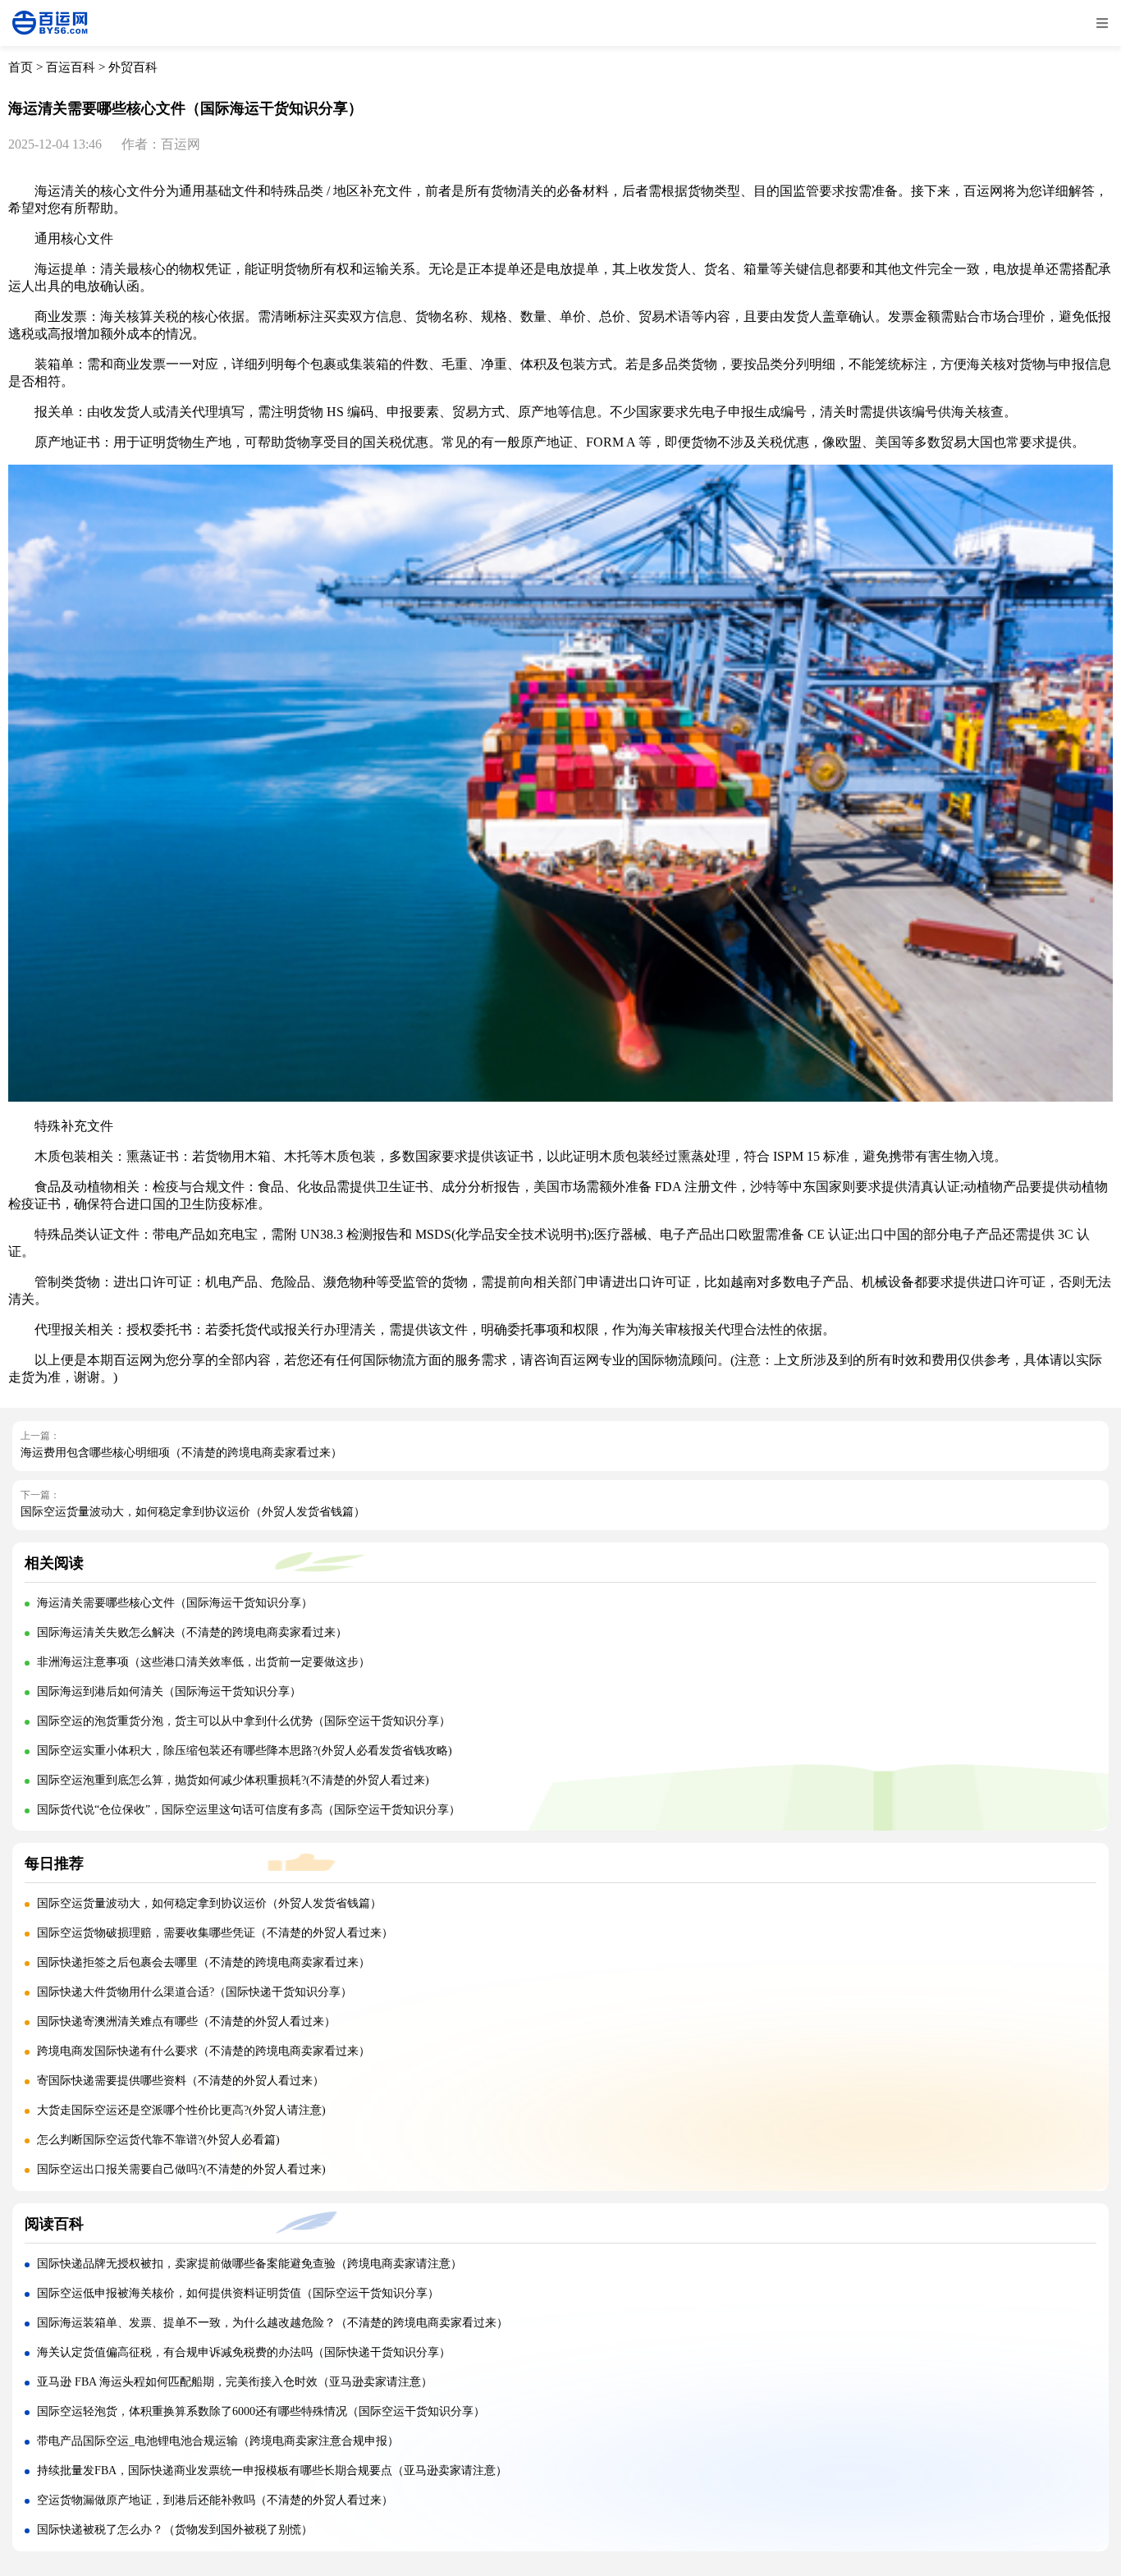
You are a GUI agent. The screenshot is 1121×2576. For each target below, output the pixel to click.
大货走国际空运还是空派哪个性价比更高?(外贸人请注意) (181, 2110)
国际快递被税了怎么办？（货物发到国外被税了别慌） (175, 2530)
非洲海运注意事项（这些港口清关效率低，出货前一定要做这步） (204, 1662)
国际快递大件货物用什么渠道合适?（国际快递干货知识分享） (194, 1992)
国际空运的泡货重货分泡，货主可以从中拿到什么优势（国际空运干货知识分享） (244, 1721)
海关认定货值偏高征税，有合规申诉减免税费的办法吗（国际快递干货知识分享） (244, 2352)
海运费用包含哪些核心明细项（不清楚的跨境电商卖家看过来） (181, 1453)
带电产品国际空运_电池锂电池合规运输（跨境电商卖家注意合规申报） (218, 2441)
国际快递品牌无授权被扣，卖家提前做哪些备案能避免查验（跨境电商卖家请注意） (249, 2264)
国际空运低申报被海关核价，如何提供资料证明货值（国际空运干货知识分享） (238, 2293)
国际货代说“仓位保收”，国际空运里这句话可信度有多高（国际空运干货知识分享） (249, 1810)
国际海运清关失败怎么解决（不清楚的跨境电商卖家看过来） (192, 1632)
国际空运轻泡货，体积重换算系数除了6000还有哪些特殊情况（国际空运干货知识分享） (261, 2411)
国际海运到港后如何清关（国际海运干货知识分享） (169, 1691)
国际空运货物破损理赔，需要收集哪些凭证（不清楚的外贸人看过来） (215, 1933)
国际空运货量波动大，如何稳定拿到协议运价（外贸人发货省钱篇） (193, 1512)
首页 (21, 67)
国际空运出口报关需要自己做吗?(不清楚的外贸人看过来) (181, 2169)
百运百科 (71, 67)
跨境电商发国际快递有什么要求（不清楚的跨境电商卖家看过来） (204, 2051)
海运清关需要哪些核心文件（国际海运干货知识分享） (175, 1603)
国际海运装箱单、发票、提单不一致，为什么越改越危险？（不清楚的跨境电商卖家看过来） (272, 2323)
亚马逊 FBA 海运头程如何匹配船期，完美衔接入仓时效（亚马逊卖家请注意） (235, 2382)
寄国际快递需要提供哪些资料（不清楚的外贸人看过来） (181, 2081)
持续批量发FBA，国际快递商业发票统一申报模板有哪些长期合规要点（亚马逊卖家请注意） (272, 2471)
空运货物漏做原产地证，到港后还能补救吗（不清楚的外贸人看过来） (215, 2500)
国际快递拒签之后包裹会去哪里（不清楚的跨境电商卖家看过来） (204, 1962)
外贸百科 (133, 67)
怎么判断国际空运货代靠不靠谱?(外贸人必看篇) (158, 2140)
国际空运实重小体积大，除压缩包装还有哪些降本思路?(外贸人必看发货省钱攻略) (245, 1751)
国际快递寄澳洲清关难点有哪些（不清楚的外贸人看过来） (186, 2021)
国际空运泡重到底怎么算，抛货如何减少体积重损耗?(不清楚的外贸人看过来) (233, 1780)
